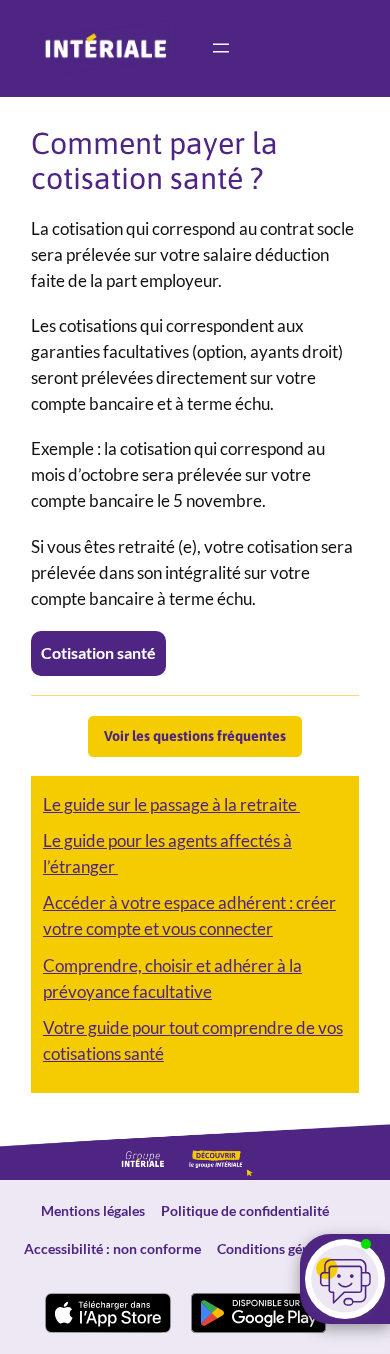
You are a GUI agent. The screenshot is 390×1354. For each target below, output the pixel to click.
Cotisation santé (98, 652)
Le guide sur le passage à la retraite (171, 804)
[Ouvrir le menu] (221, 48)
